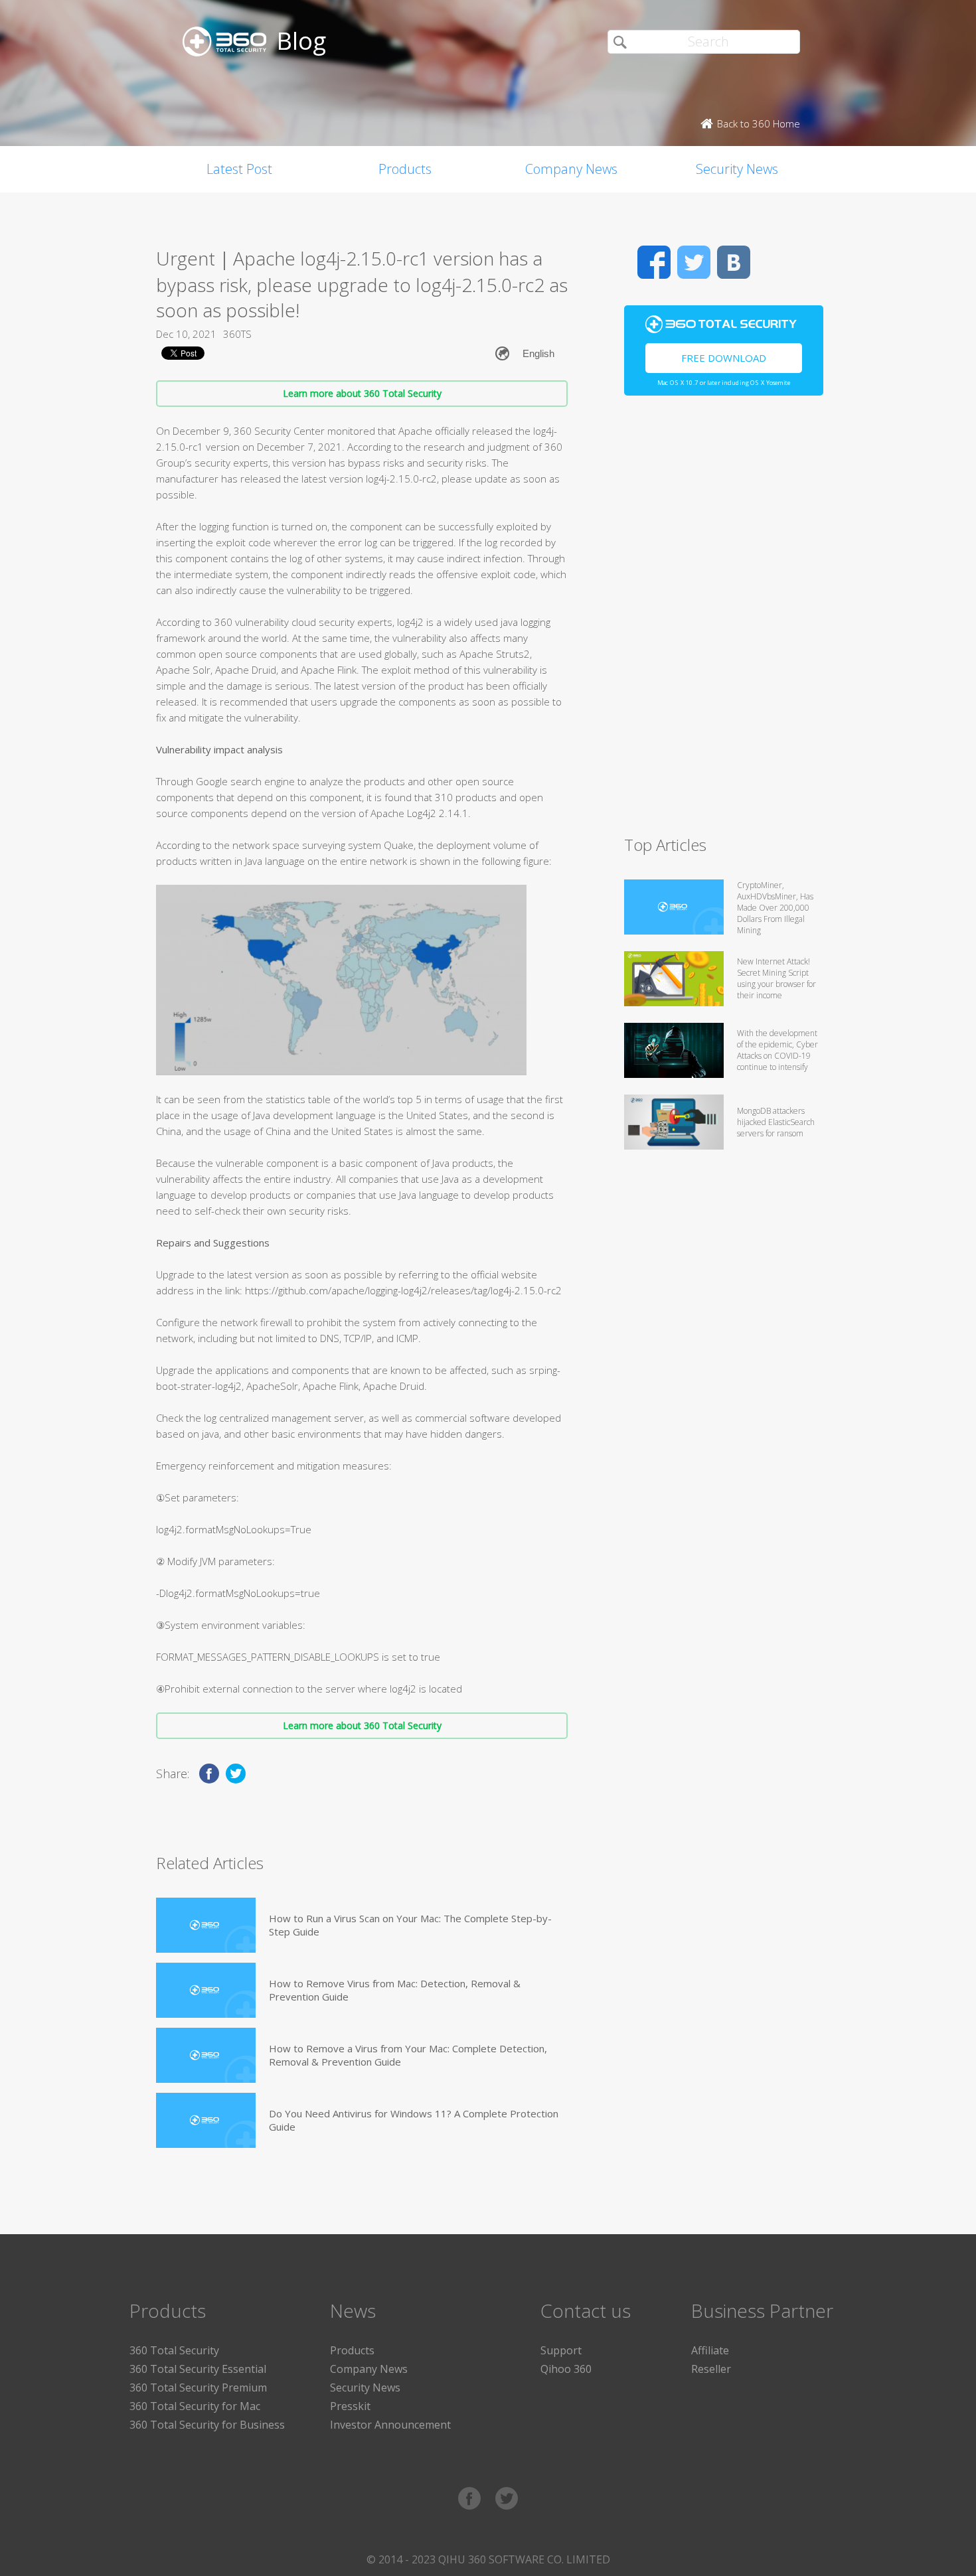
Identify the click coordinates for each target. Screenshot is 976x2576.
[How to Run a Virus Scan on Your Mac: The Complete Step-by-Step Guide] (206, 1925)
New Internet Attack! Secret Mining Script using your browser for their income (776, 978)
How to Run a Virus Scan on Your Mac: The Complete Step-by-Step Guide (410, 1925)
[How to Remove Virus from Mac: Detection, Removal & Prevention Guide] (206, 1990)
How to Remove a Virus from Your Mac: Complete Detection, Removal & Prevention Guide (408, 2055)
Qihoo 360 (566, 2369)
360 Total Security (174, 2350)
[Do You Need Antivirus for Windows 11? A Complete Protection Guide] (206, 2120)
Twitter (694, 262)
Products (405, 169)
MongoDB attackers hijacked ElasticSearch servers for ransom (776, 1122)
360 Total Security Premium (198, 2387)
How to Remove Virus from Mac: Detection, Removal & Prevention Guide (395, 1990)
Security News (737, 169)
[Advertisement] (724, 621)
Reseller (711, 2369)
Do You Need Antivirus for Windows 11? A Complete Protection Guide (414, 2120)
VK (734, 262)
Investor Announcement (390, 2425)
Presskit (350, 2406)
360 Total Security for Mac (195, 2406)
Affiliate (710, 2350)
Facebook (654, 262)
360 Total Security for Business (207, 2425)
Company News (571, 169)
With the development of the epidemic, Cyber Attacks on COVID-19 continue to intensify (777, 1050)
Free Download (724, 358)
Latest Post (239, 169)
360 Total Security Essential (198, 2369)
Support (561, 2350)
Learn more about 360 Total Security (362, 393)
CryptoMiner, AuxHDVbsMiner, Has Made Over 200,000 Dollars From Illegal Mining (775, 908)
